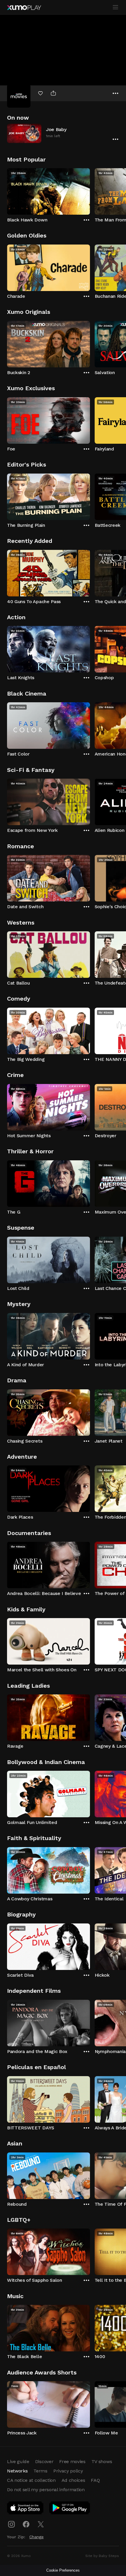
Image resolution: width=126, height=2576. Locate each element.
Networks (17, 2471)
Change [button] (36, 2537)
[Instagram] (11, 2524)
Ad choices (73, 2480)
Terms (40, 2471)
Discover (44, 2461)
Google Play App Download (70, 2509)
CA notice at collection (31, 2480)
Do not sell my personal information (46, 2490)
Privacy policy (68, 2471)
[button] (63, 133)
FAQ (95, 2480)
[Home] (24, 8)
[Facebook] (26, 2524)
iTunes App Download (25, 2509)
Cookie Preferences (63, 2570)
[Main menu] (115, 7)
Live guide (18, 2461)
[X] (41, 2524)
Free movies (72, 2461)
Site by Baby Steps (102, 2556)
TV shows (102, 2461)
